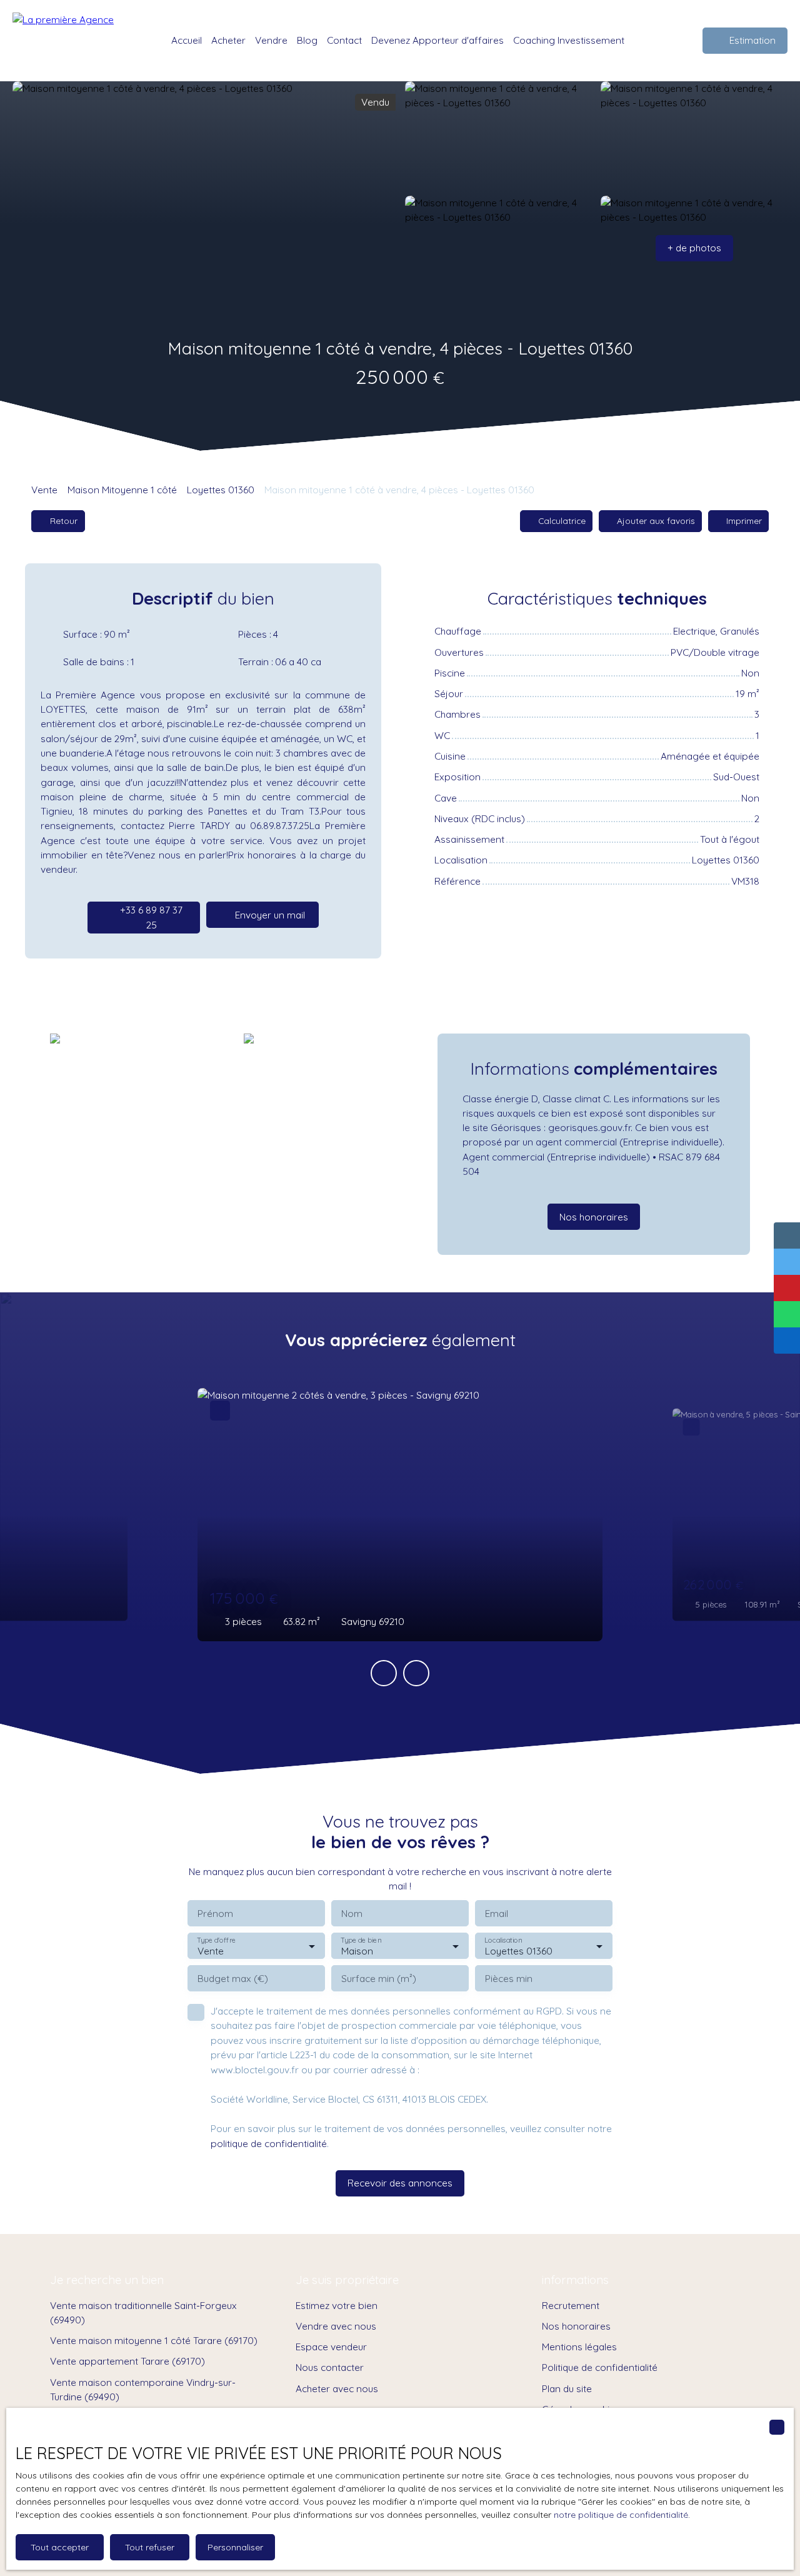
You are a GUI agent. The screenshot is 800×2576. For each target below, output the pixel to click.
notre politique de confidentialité (621, 2515)
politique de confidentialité (269, 2143)
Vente (44, 490)
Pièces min (509, 1979)
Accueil (187, 40)
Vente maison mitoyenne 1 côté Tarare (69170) (154, 2340)
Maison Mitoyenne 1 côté (122, 490)
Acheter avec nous (337, 2388)
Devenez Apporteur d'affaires (437, 40)
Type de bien (361, 1940)
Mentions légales (579, 2347)
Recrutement (571, 2305)
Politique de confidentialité (600, 2367)
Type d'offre (216, 1940)
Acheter (228, 40)
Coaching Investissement (569, 40)
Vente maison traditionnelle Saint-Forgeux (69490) (143, 2312)
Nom (352, 1914)
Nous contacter (330, 2367)
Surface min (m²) (379, 1979)
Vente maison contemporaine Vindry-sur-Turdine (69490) (143, 2389)
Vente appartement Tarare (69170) (127, 2361)
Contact (344, 40)
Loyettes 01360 (221, 490)
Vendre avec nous (336, 2326)
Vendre (271, 40)
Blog (307, 40)
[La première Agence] (72, 41)
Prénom (215, 1914)
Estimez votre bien (337, 2305)
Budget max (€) (233, 1979)
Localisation (503, 1940)
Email (497, 1914)
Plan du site (567, 2388)
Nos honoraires (576, 2326)
